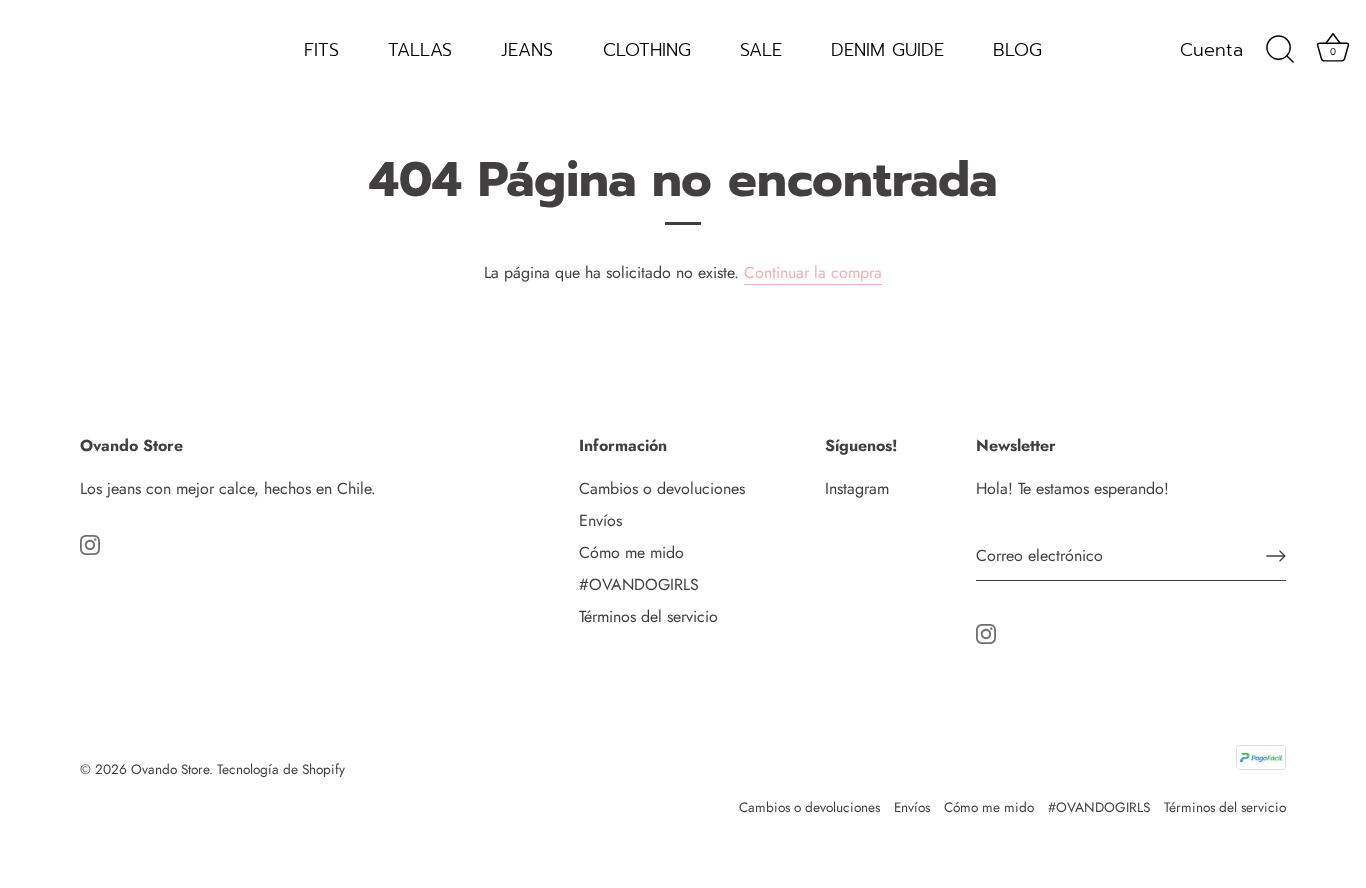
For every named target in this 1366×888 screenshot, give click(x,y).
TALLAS (420, 50)
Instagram (857, 488)
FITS (321, 50)
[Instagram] (90, 542)
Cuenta (1211, 50)
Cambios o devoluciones (662, 488)
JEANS (527, 50)
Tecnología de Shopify (281, 769)
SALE (761, 50)
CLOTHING (647, 50)
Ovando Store (170, 769)
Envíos (600, 520)
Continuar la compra (813, 272)
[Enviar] (1276, 556)
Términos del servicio (648, 616)
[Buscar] (1280, 50)
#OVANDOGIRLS (639, 584)
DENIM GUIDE (887, 50)
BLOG (1017, 50)
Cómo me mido (631, 552)
